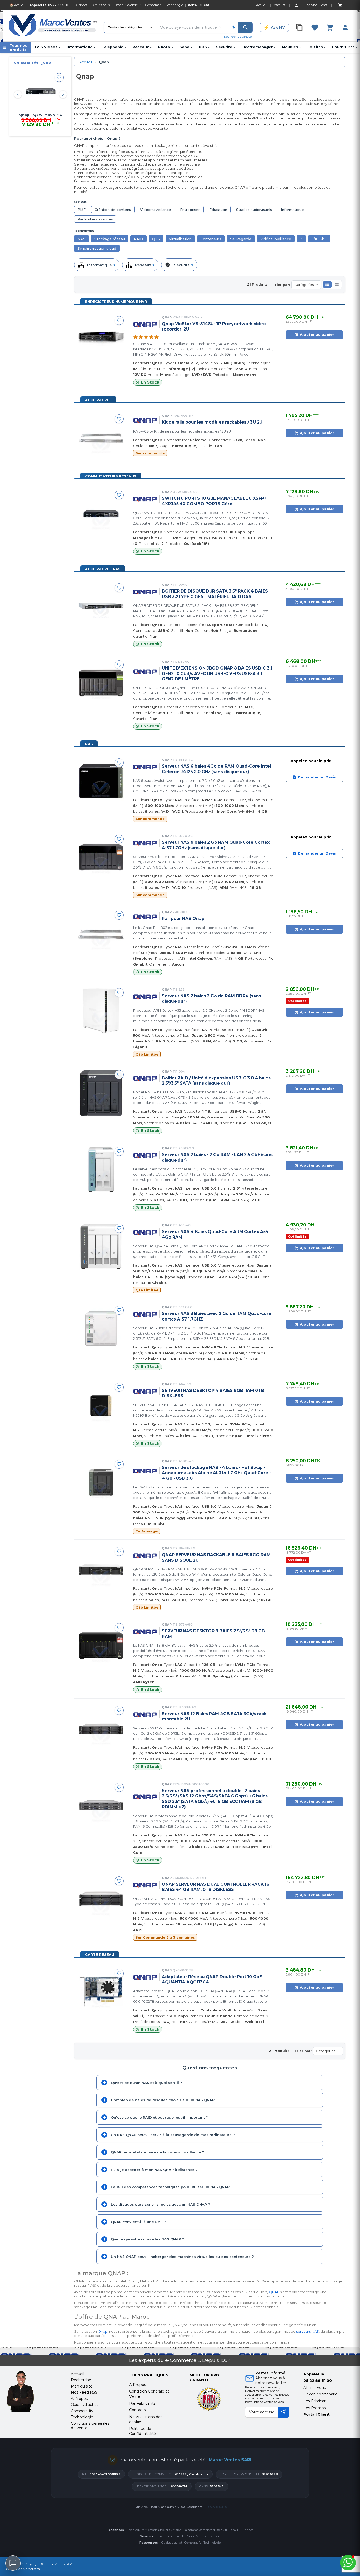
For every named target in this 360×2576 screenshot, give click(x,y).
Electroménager (258, 47)
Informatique (81, 47)
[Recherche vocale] (233, 27)
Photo (166, 47)
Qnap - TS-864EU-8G (40, 115)
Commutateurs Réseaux (111, 476)
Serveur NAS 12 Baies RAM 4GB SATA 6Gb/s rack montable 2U (214, 1716)
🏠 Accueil (17, 5)
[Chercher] (245, 27)
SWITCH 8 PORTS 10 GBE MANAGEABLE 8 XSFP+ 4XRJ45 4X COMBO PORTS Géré (214, 501)
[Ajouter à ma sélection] (59, 77)
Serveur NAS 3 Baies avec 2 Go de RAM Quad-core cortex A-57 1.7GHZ (217, 1316)
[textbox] (192, 27)
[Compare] (299, 27)
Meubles (291, 47)
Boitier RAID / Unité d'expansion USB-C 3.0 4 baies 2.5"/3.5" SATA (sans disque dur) (216, 1081)
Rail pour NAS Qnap (183, 918)
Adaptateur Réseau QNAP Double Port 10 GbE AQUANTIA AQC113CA (212, 1979)
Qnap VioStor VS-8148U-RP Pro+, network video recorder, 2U (214, 326)
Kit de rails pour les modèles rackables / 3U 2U (212, 422)
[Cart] (340, 5)
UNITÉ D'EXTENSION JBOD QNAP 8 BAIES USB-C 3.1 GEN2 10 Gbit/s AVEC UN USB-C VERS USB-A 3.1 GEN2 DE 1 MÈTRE (217, 673)
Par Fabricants (142, 2403)
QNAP (274, 2292)
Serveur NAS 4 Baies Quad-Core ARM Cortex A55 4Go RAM (215, 1234)
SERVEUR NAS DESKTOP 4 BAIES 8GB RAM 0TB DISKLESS (213, 1393)
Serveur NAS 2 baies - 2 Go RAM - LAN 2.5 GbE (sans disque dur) (217, 1157)
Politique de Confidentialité (143, 2431)
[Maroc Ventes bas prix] (53, 26)
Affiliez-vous (101, 5)
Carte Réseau (100, 1954)
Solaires (316, 47)
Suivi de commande (171, 2536)
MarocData (31, 2569)
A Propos (138, 2385)
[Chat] (13, 2563)
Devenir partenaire (320, 2394)
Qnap (182, 317)
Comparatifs (193, 2543)
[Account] (296, 5)
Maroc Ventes (196, 2536)
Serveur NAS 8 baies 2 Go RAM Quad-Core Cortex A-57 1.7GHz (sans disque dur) (216, 845)
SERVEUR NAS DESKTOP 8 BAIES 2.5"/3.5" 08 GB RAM (213, 1634)
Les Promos (315, 2408)
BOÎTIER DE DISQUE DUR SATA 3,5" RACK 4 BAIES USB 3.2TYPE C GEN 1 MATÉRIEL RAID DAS (215, 594)
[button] (327, 284)
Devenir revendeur (128, 5)
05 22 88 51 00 (59, 5)
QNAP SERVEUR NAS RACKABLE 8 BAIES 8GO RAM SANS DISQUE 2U (216, 1557)
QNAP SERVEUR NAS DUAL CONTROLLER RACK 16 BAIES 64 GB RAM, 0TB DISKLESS (216, 1887)
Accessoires (98, 400)
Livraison (214, 2536)
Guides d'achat (172, 2543)
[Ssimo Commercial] (31, 2391)
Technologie (174, 5)
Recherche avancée (238, 37)
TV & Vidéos (47, 47)
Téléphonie (114, 47)
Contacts (137, 2410)
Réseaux (142, 47)
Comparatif (153, 5)
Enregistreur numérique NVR (116, 302)
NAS (89, 744)
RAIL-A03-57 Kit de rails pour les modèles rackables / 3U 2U (182, 431)
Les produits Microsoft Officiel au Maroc (154, 2530)
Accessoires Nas (103, 569)
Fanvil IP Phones (241, 2530)
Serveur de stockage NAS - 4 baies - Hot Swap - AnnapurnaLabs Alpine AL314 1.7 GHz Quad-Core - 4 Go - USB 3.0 (216, 1473)
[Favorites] (315, 27)
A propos (81, 5)
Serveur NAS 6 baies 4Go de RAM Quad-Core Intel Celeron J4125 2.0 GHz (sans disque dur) (216, 769)
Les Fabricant (316, 2401)
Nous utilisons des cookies (146, 2419)
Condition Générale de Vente (150, 2394)
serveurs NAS (308, 2331)
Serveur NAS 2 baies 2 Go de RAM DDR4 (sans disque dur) (211, 999)
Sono (186, 47)
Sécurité (225, 47)
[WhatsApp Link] (348, 2563)
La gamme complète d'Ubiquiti (205, 2530)
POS (204, 47)
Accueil (86, 62)
